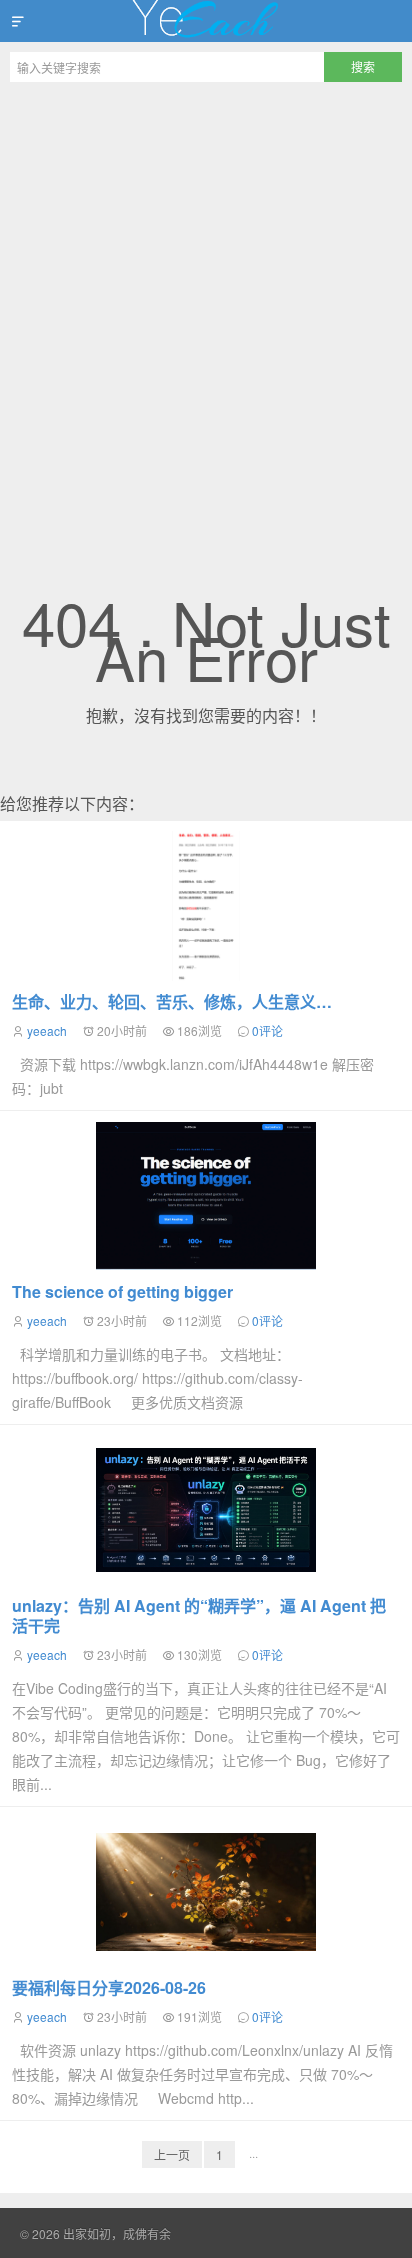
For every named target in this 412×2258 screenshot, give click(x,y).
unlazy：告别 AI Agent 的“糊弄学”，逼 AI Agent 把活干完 (199, 1615)
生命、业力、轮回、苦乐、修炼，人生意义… (172, 1001)
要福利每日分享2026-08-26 (109, 1987)
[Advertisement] (206, 308)
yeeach (47, 1030)
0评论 (267, 1030)
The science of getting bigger (122, 1291)
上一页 (172, 2154)
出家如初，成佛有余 (206, 21)
